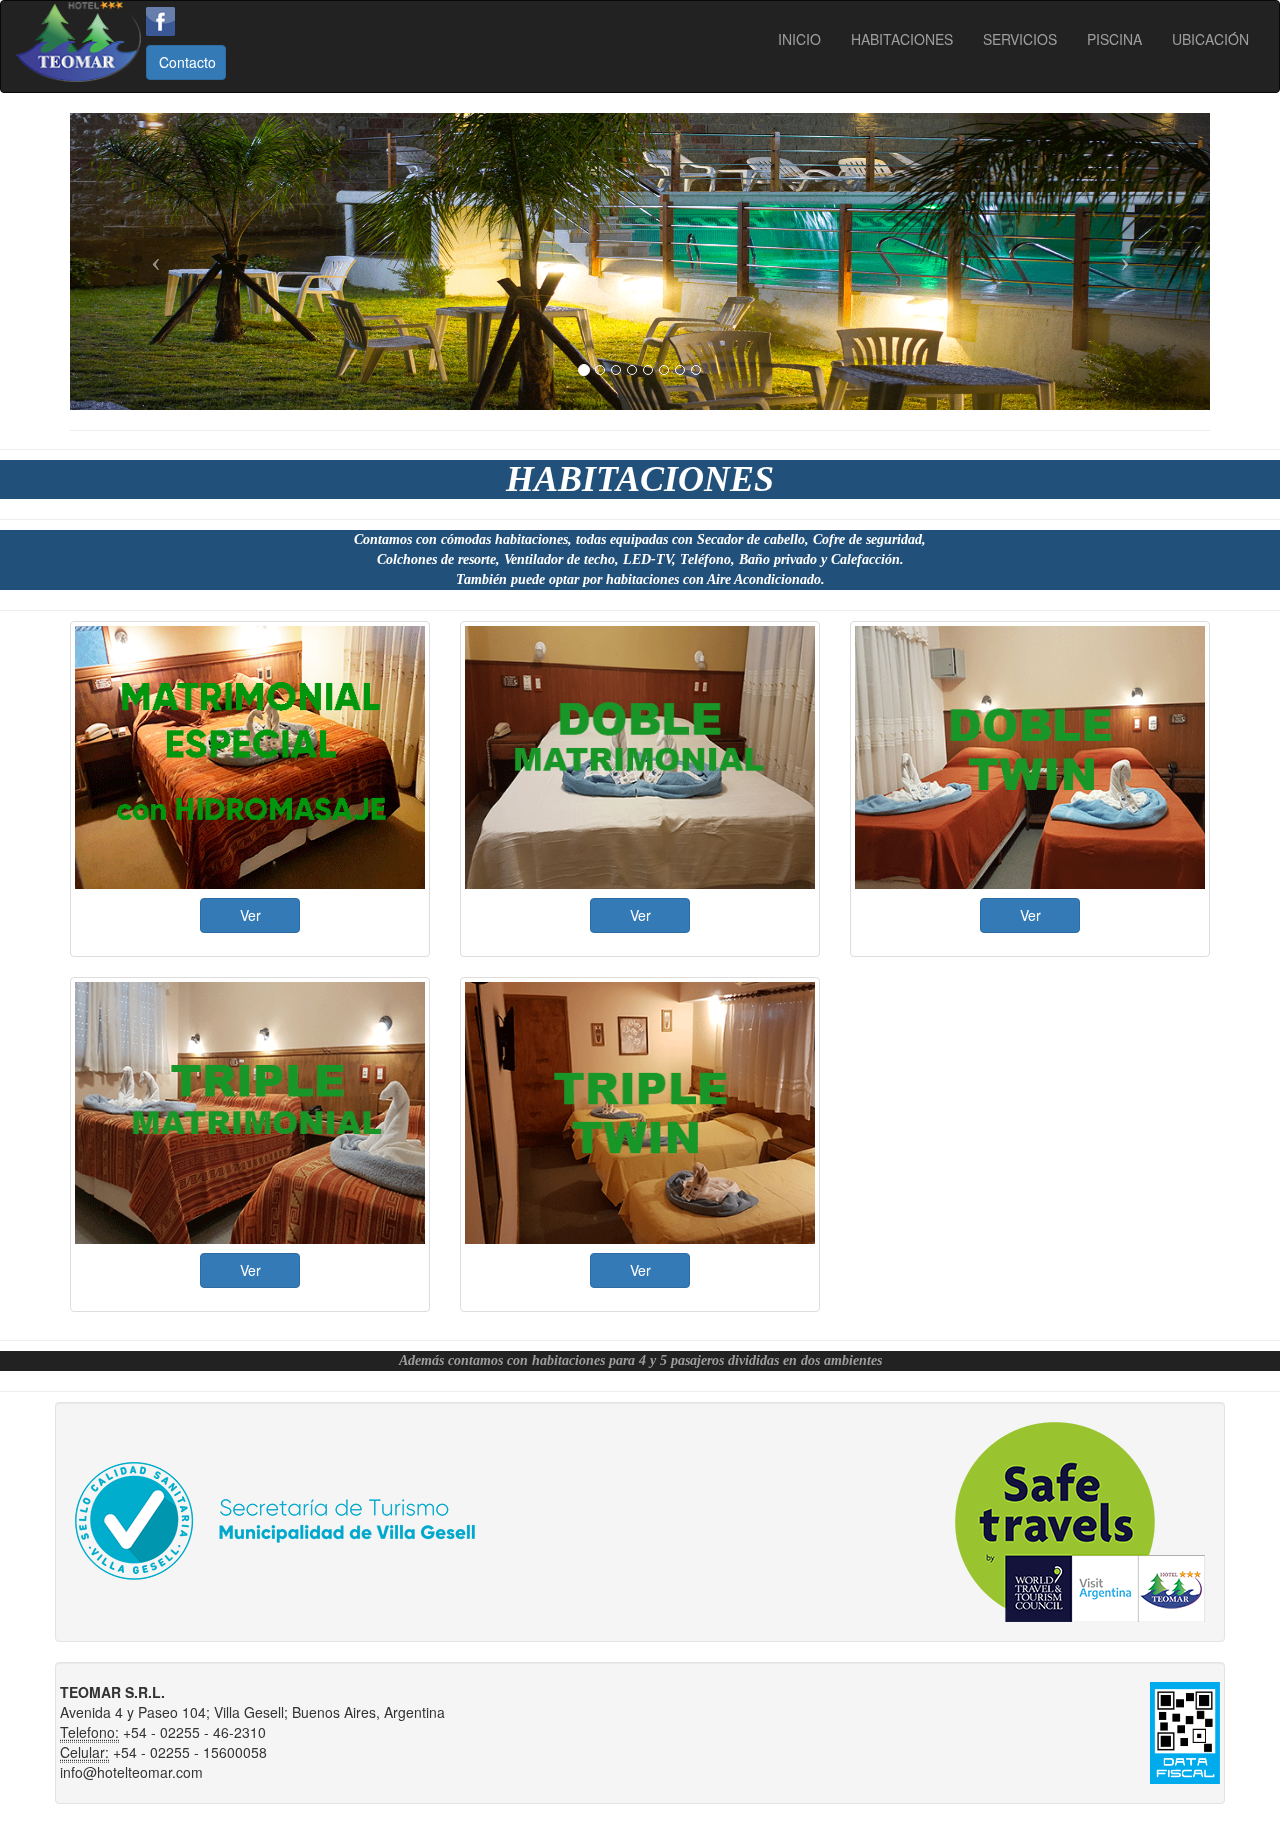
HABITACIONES (902, 39)
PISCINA (1114, 39)
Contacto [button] (187, 62)
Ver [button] (250, 915)
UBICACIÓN (1210, 39)
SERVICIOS (1020, 39)
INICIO (799, 39)
